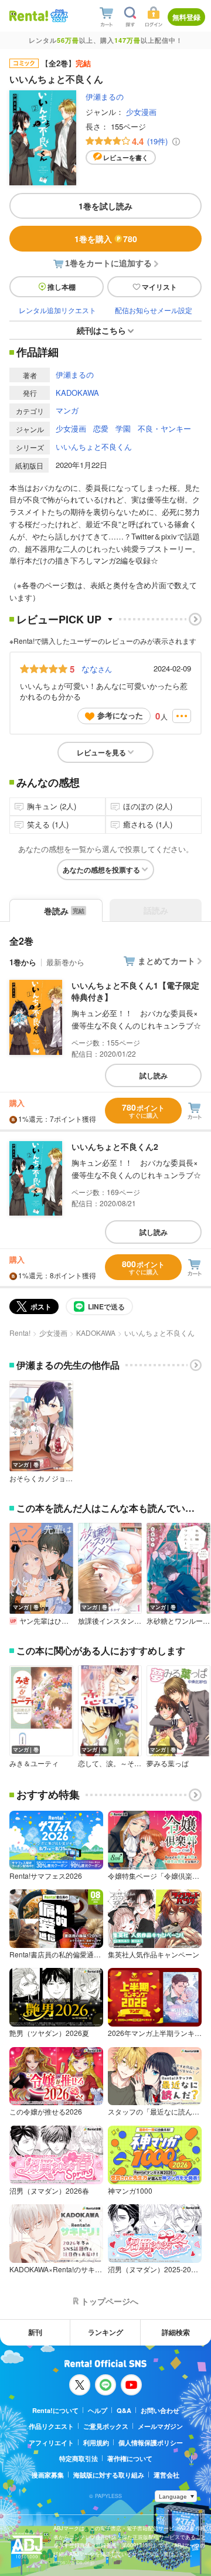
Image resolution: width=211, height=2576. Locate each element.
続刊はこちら (101, 330)
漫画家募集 (48, 2475)
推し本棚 (62, 287)
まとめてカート (166, 961)
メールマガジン (160, 2426)
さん (97, 668)
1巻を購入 (106, 239)
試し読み (154, 1075)
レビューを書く (126, 157)
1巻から (23, 962)
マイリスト (159, 287)
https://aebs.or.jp (74, 2562)
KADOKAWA (77, 393)
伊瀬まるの (105, 96)
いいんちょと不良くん (94, 447)
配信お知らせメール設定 (154, 310)
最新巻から (65, 962)
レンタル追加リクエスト (57, 310)
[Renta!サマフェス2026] (58, 16)
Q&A (124, 2410)
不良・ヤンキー (164, 428)
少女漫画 (141, 112)
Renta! (20, 1333)
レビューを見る (101, 752)
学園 (123, 428)
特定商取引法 (79, 2458)
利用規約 (96, 2443)
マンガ (67, 410)
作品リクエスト (51, 2426)
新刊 (35, 2332)
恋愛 (101, 428)
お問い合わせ (160, 2410)
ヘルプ (98, 2410)
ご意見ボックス (106, 2426)
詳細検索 (176, 2332)
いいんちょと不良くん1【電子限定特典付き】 (135, 991)
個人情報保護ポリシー (151, 2443)
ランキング (105, 2332)
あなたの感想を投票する (101, 870)
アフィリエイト (51, 2443)
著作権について (130, 2458)
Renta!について (55, 2410)
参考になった (120, 715)
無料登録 (186, 17)
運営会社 (166, 2475)
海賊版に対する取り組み (109, 2475)
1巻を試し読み (105, 206)
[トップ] (29, 16)
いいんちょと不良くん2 (115, 1146)
